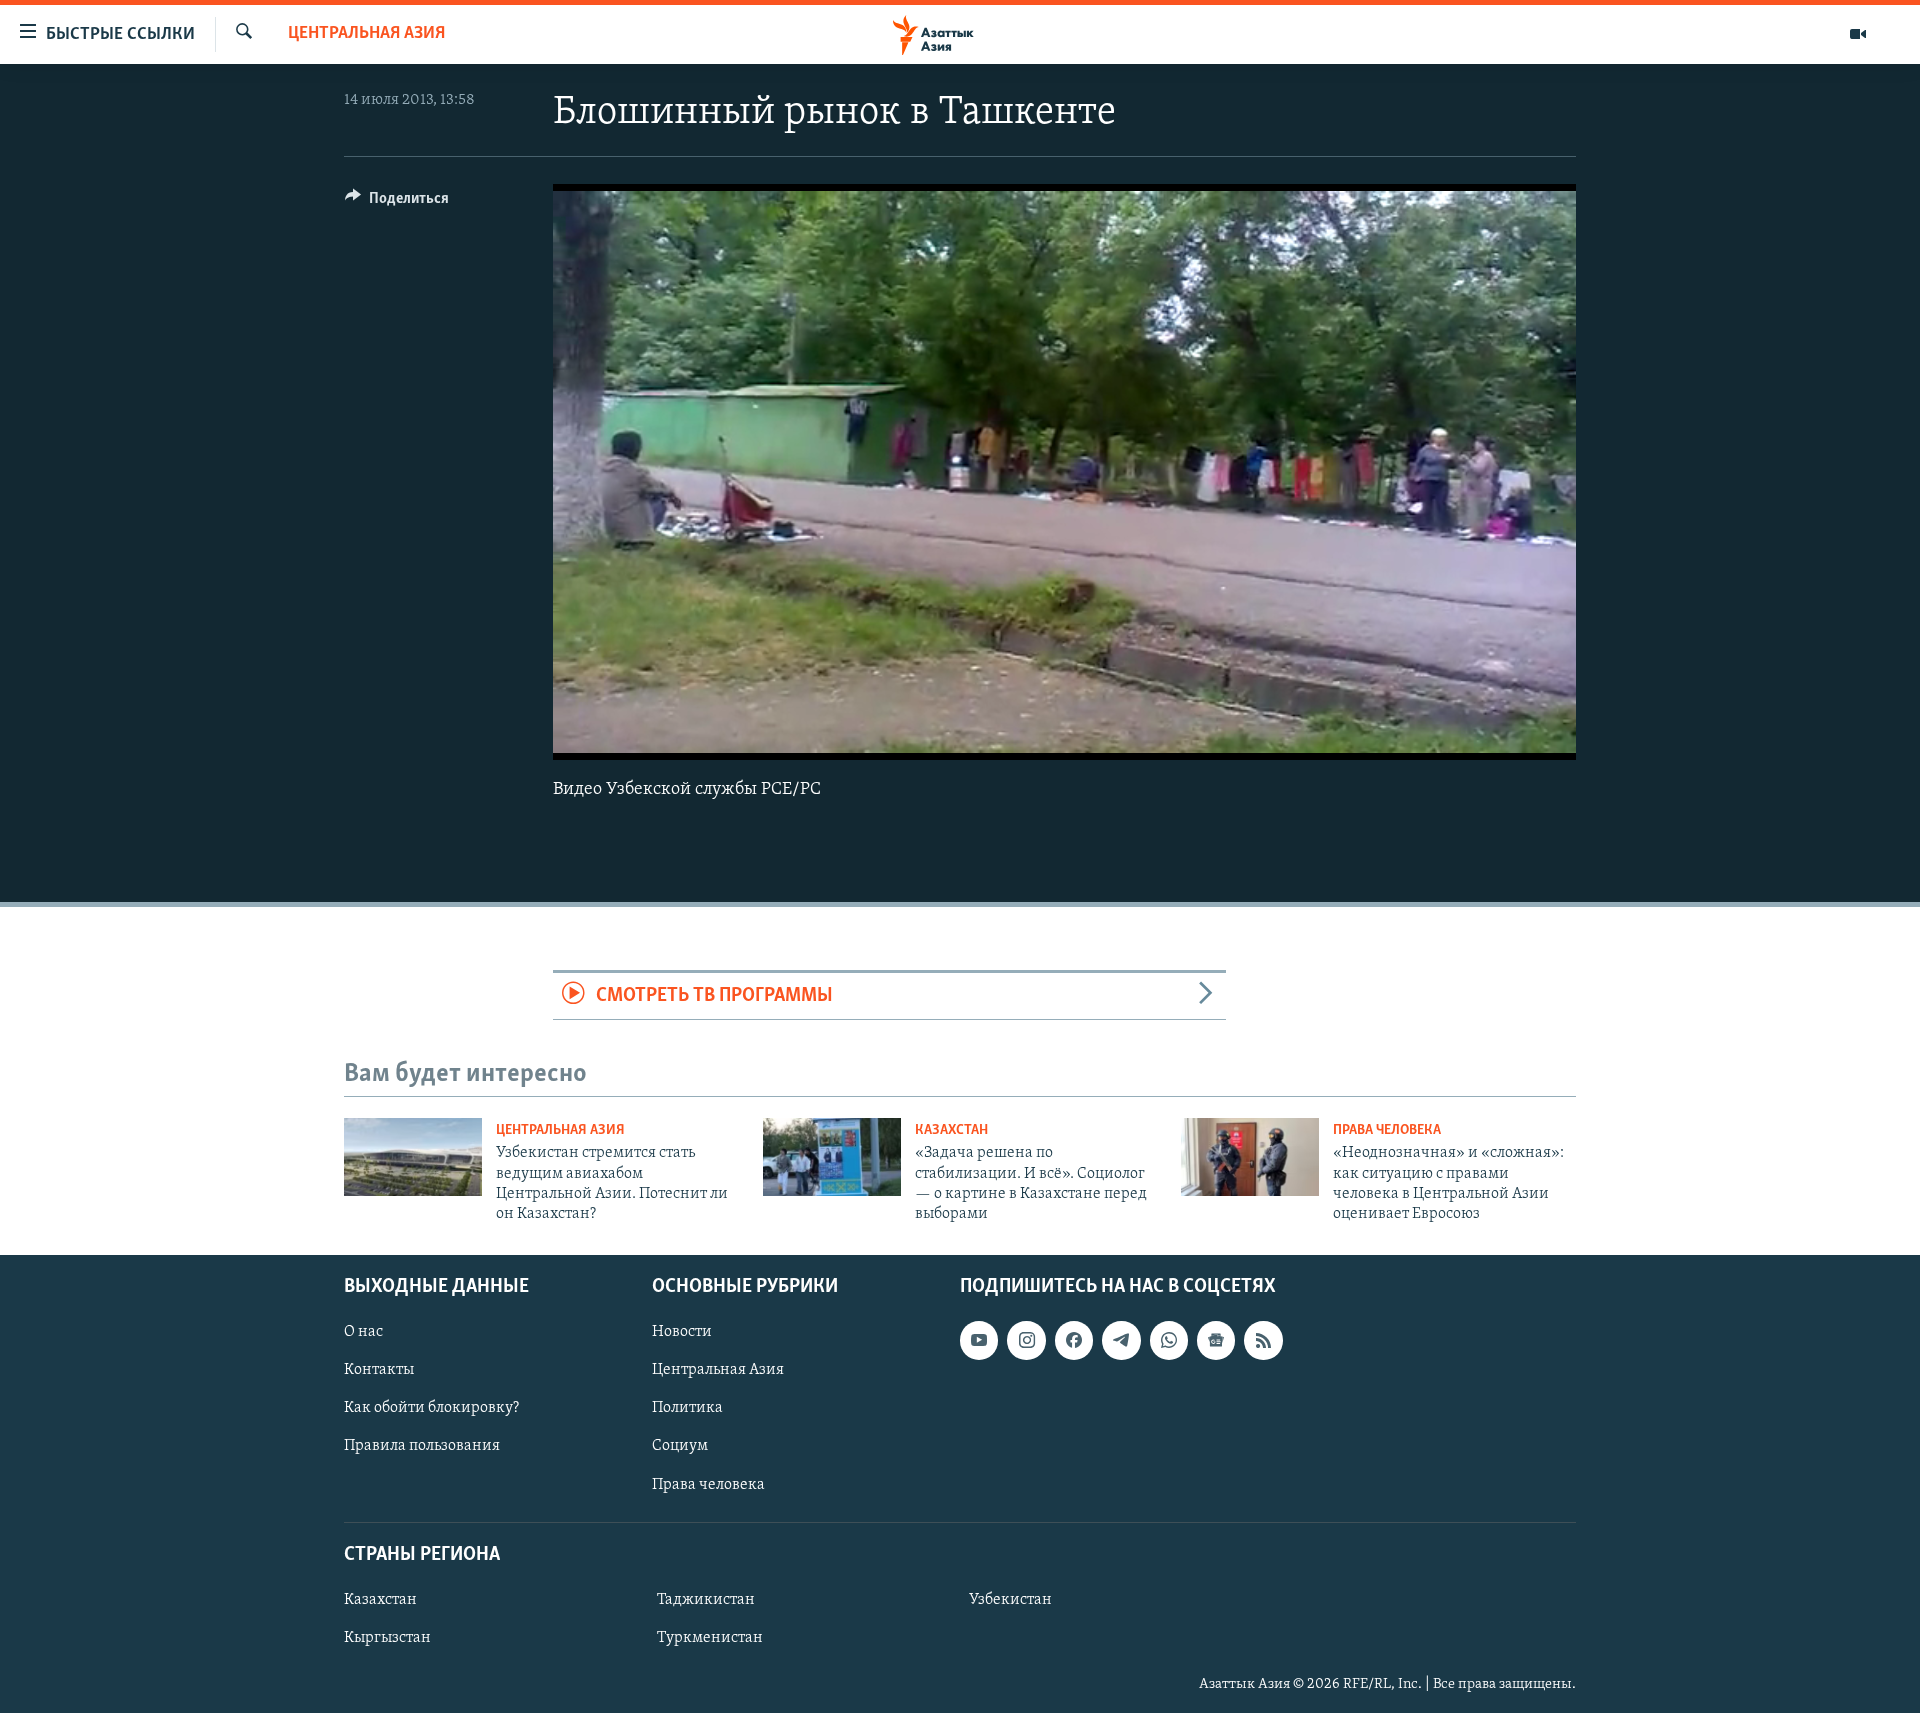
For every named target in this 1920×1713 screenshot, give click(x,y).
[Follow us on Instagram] (1026, 1340)
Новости (682, 1332)
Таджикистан (706, 1600)
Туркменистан (710, 1638)
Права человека (1387, 1130)
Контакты (379, 1370)
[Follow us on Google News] (1216, 1340)
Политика (687, 1408)
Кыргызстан (387, 1638)
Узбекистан (1010, 1600)
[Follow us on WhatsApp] (1169, 1340)
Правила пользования (422, 1446)
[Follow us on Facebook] (1074, 1340)
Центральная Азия (366, 34)
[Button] (397, 203)
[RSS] (1263, 1340)
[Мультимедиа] (1858, 34)
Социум (680, 1446)
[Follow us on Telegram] (1121, 1340)
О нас (363, 1332)
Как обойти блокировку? (431, 1408)
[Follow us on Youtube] (979, 1340)
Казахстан (951, 1130)
